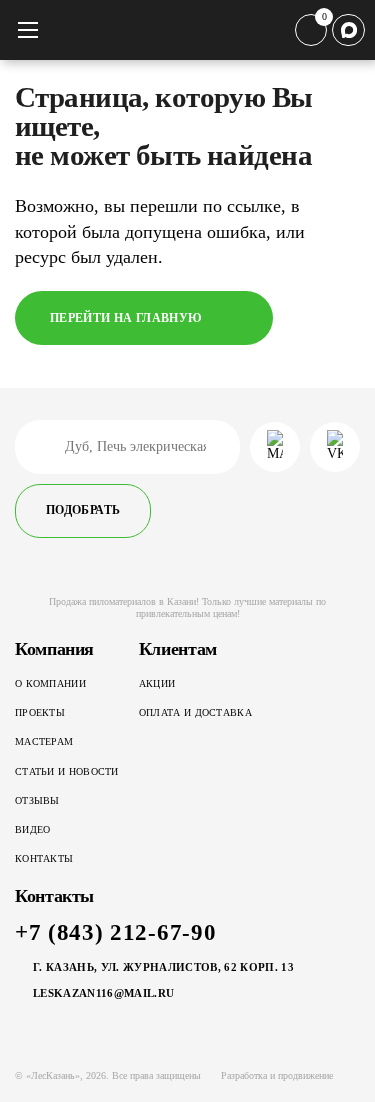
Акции (157, 683)
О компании (50, 683)
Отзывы (37, 800)
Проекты (40, 712)
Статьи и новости (67, 771)
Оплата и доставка (195, 712)
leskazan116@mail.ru (103, 993)
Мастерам (44, 741)
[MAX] (348, 30)
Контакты (44, 858)
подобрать (83, 510)
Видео (33, 829)
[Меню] (28, 30)
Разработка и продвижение (277, 1075)
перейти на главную (126, 318)
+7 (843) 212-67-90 (115, 932)
